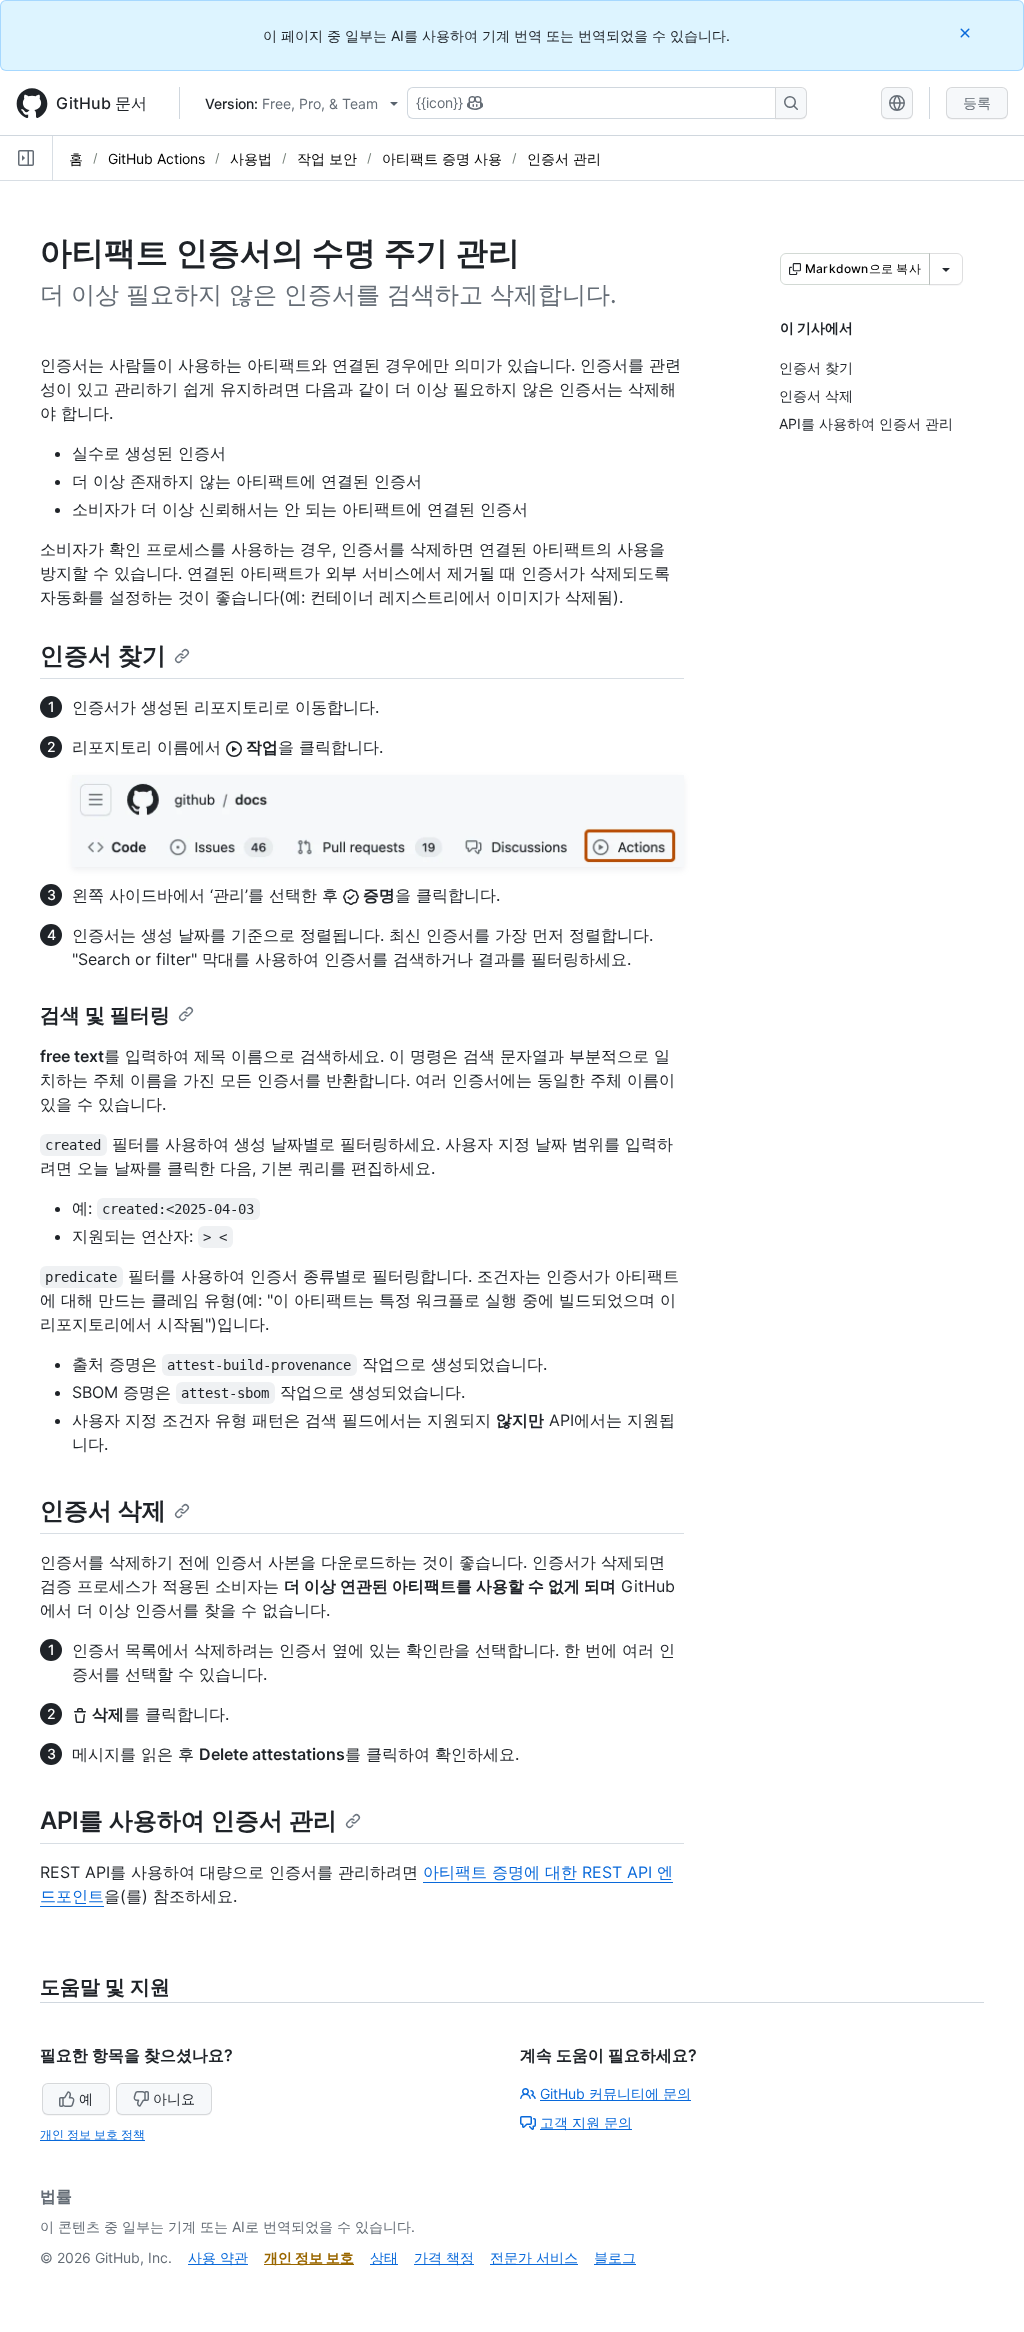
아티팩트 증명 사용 (442, 158)
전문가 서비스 (534, 2257)
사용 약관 (218, 2257)
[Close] (967, 32)
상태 (384, 2257)
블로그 (615, 2257)
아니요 (174, 2098)
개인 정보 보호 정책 (92, 2134)
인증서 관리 (564, 158)
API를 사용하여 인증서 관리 (188, 1820)
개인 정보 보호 (309, 2257)
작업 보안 (327, 158)
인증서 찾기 (103, 655)
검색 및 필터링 (105, 1015)
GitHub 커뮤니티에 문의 (615, 2093)
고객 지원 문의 (586, 2122)
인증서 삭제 (103, 1510)
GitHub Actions (156, 158)
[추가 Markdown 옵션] (946, 269)
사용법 (251, 158)
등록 (977, 102)
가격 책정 (444, 2257)
